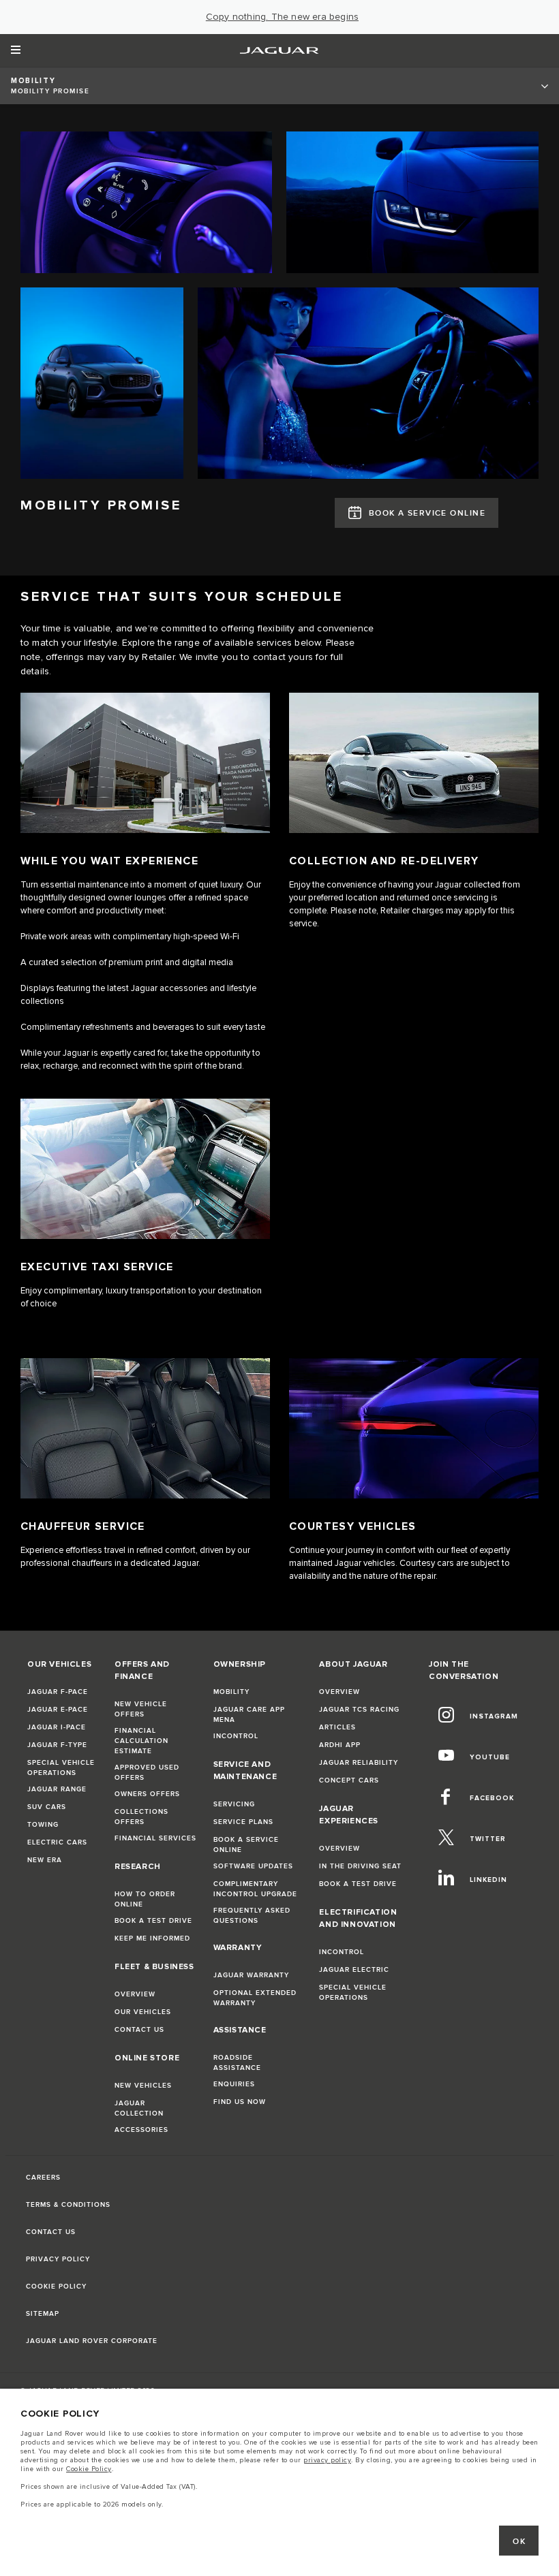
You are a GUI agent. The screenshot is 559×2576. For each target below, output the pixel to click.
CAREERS (43, 2178)
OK (519, 2542)
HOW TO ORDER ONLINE (145, 1899)
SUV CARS (47, 1807)
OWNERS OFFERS (147, 1794)
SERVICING (234, 1804)
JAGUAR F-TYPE (57, 1745)
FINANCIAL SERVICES (155, 1838)
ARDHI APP (340, 1745)
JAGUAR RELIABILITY (359, 1763)
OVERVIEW (135, 1994)
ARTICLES (337, 1727)
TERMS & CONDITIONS (68, 2205)
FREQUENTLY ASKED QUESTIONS (252, 1916)
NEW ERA (45, 1860)
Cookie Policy (89, 2469)
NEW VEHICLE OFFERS (141, 1709)
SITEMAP (43, 2314)
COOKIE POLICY (56, 2287)
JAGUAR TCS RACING (359, 1710)
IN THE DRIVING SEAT (360, 1866)
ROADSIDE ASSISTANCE (237, 2063)
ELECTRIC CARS (57, 1842)
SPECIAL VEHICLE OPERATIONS (61, 1768)
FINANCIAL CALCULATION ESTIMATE (141, 1741)
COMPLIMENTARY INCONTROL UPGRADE (255, 1889)
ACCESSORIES (141, 2130)
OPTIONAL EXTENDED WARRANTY (255, 1998)
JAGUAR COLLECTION (139, 2108)
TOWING (43, 1825)
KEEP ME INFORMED (152, 1938)
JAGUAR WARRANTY (251, 1975)
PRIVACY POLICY (58, 2259)
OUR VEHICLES (143, 2012)
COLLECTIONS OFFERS (141, 1817)
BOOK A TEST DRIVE (153, 1921)
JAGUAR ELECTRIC (354, 1970)
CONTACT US (139, 2030)
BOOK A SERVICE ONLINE (427, 513)
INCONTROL (236, 1736)
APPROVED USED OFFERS (147, 1773)
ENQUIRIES (234, 2084)
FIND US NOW (240, 2102)
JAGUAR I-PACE (57, 1727)
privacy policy (327, 2460)
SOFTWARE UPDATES (253, 1866)
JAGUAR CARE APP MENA (249, 1715)
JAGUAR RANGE (57, 1789)
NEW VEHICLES (143, 2086)
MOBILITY (231, 1692)
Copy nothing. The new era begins (282, 17)
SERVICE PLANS (243, 1822)
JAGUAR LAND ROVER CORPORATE (92, 2341)
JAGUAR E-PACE (58, 1710)
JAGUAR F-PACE (58, 1692)
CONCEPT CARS (349, 1780)
